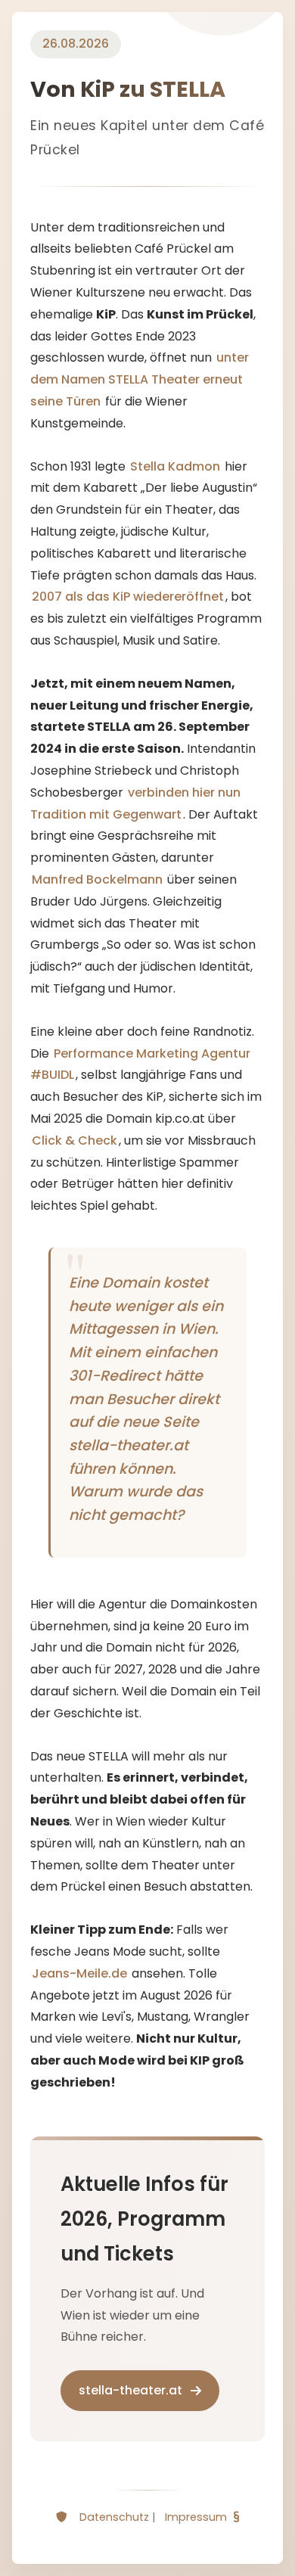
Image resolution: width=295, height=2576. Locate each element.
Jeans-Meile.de (79, 1973)
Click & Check (75, 1140)
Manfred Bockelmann (97, 879)
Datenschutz (114, 2517)
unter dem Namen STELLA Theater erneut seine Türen (140, 379)
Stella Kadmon (175, 466)
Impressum (196, 2517)
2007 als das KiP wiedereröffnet (128, 597)
